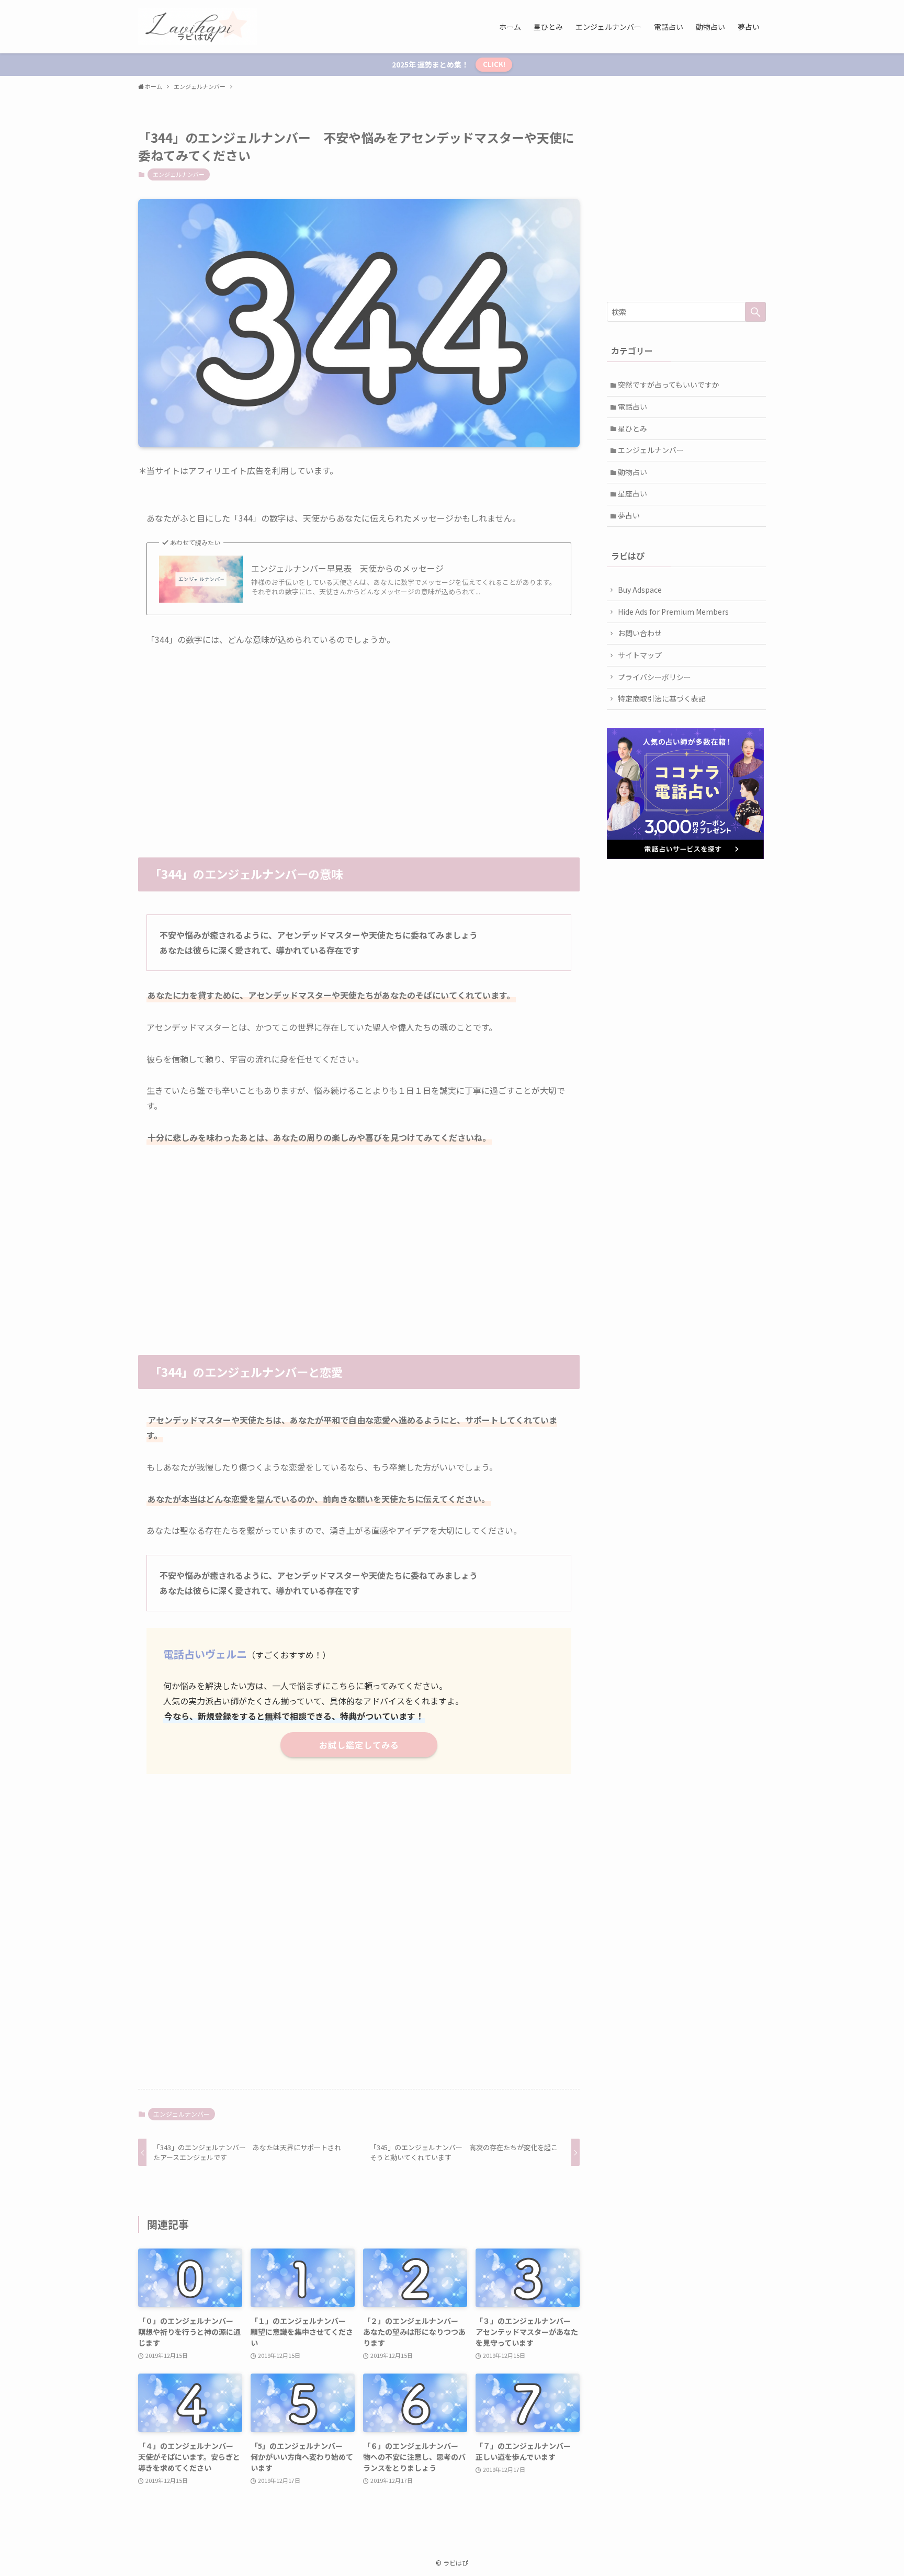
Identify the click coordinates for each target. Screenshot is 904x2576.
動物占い (632, 472)
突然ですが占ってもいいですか (669, 385)
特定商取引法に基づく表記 (662, 698)
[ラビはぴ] (197, 27)
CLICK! (494, 64)
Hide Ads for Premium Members (673, 612)
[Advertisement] (359, 737)
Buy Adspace (640, 590)
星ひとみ (632, 428)
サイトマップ (640, 655)
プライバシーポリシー (654, 677)
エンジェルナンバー (179, 174)
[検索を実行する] (755, 312)
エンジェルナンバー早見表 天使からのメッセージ (347, 568)
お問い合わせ (640, 633)
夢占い (629, 515)
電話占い (632, 406)
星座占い (632, 493)
